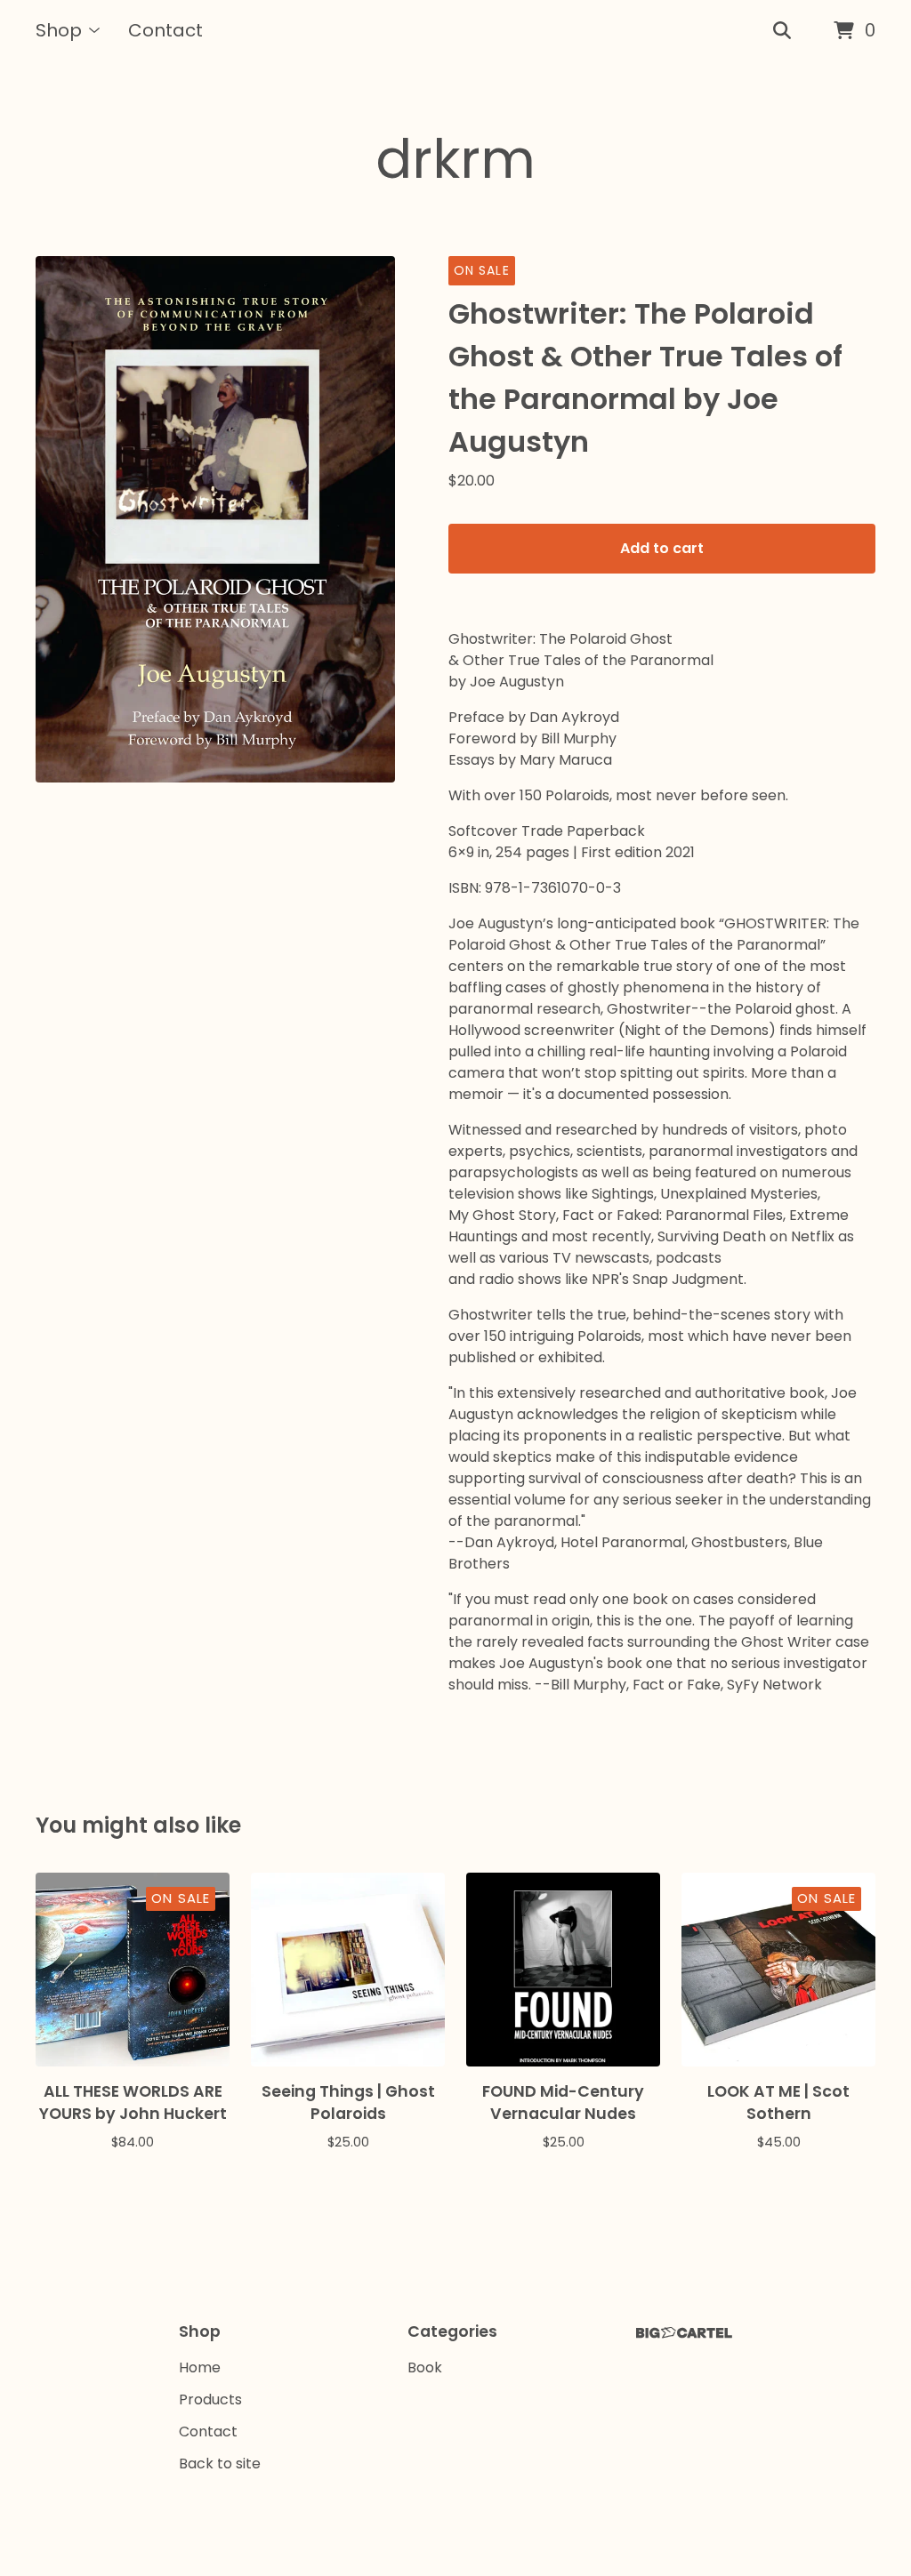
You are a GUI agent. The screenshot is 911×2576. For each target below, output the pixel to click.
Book (425, 2367)
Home (200, 2367)
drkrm (455, 159)
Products (210, 2399)
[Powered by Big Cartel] (684, 2333)
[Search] (782, 31)
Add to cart (662, 548)
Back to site (220, 2464)
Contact (165, 30)
